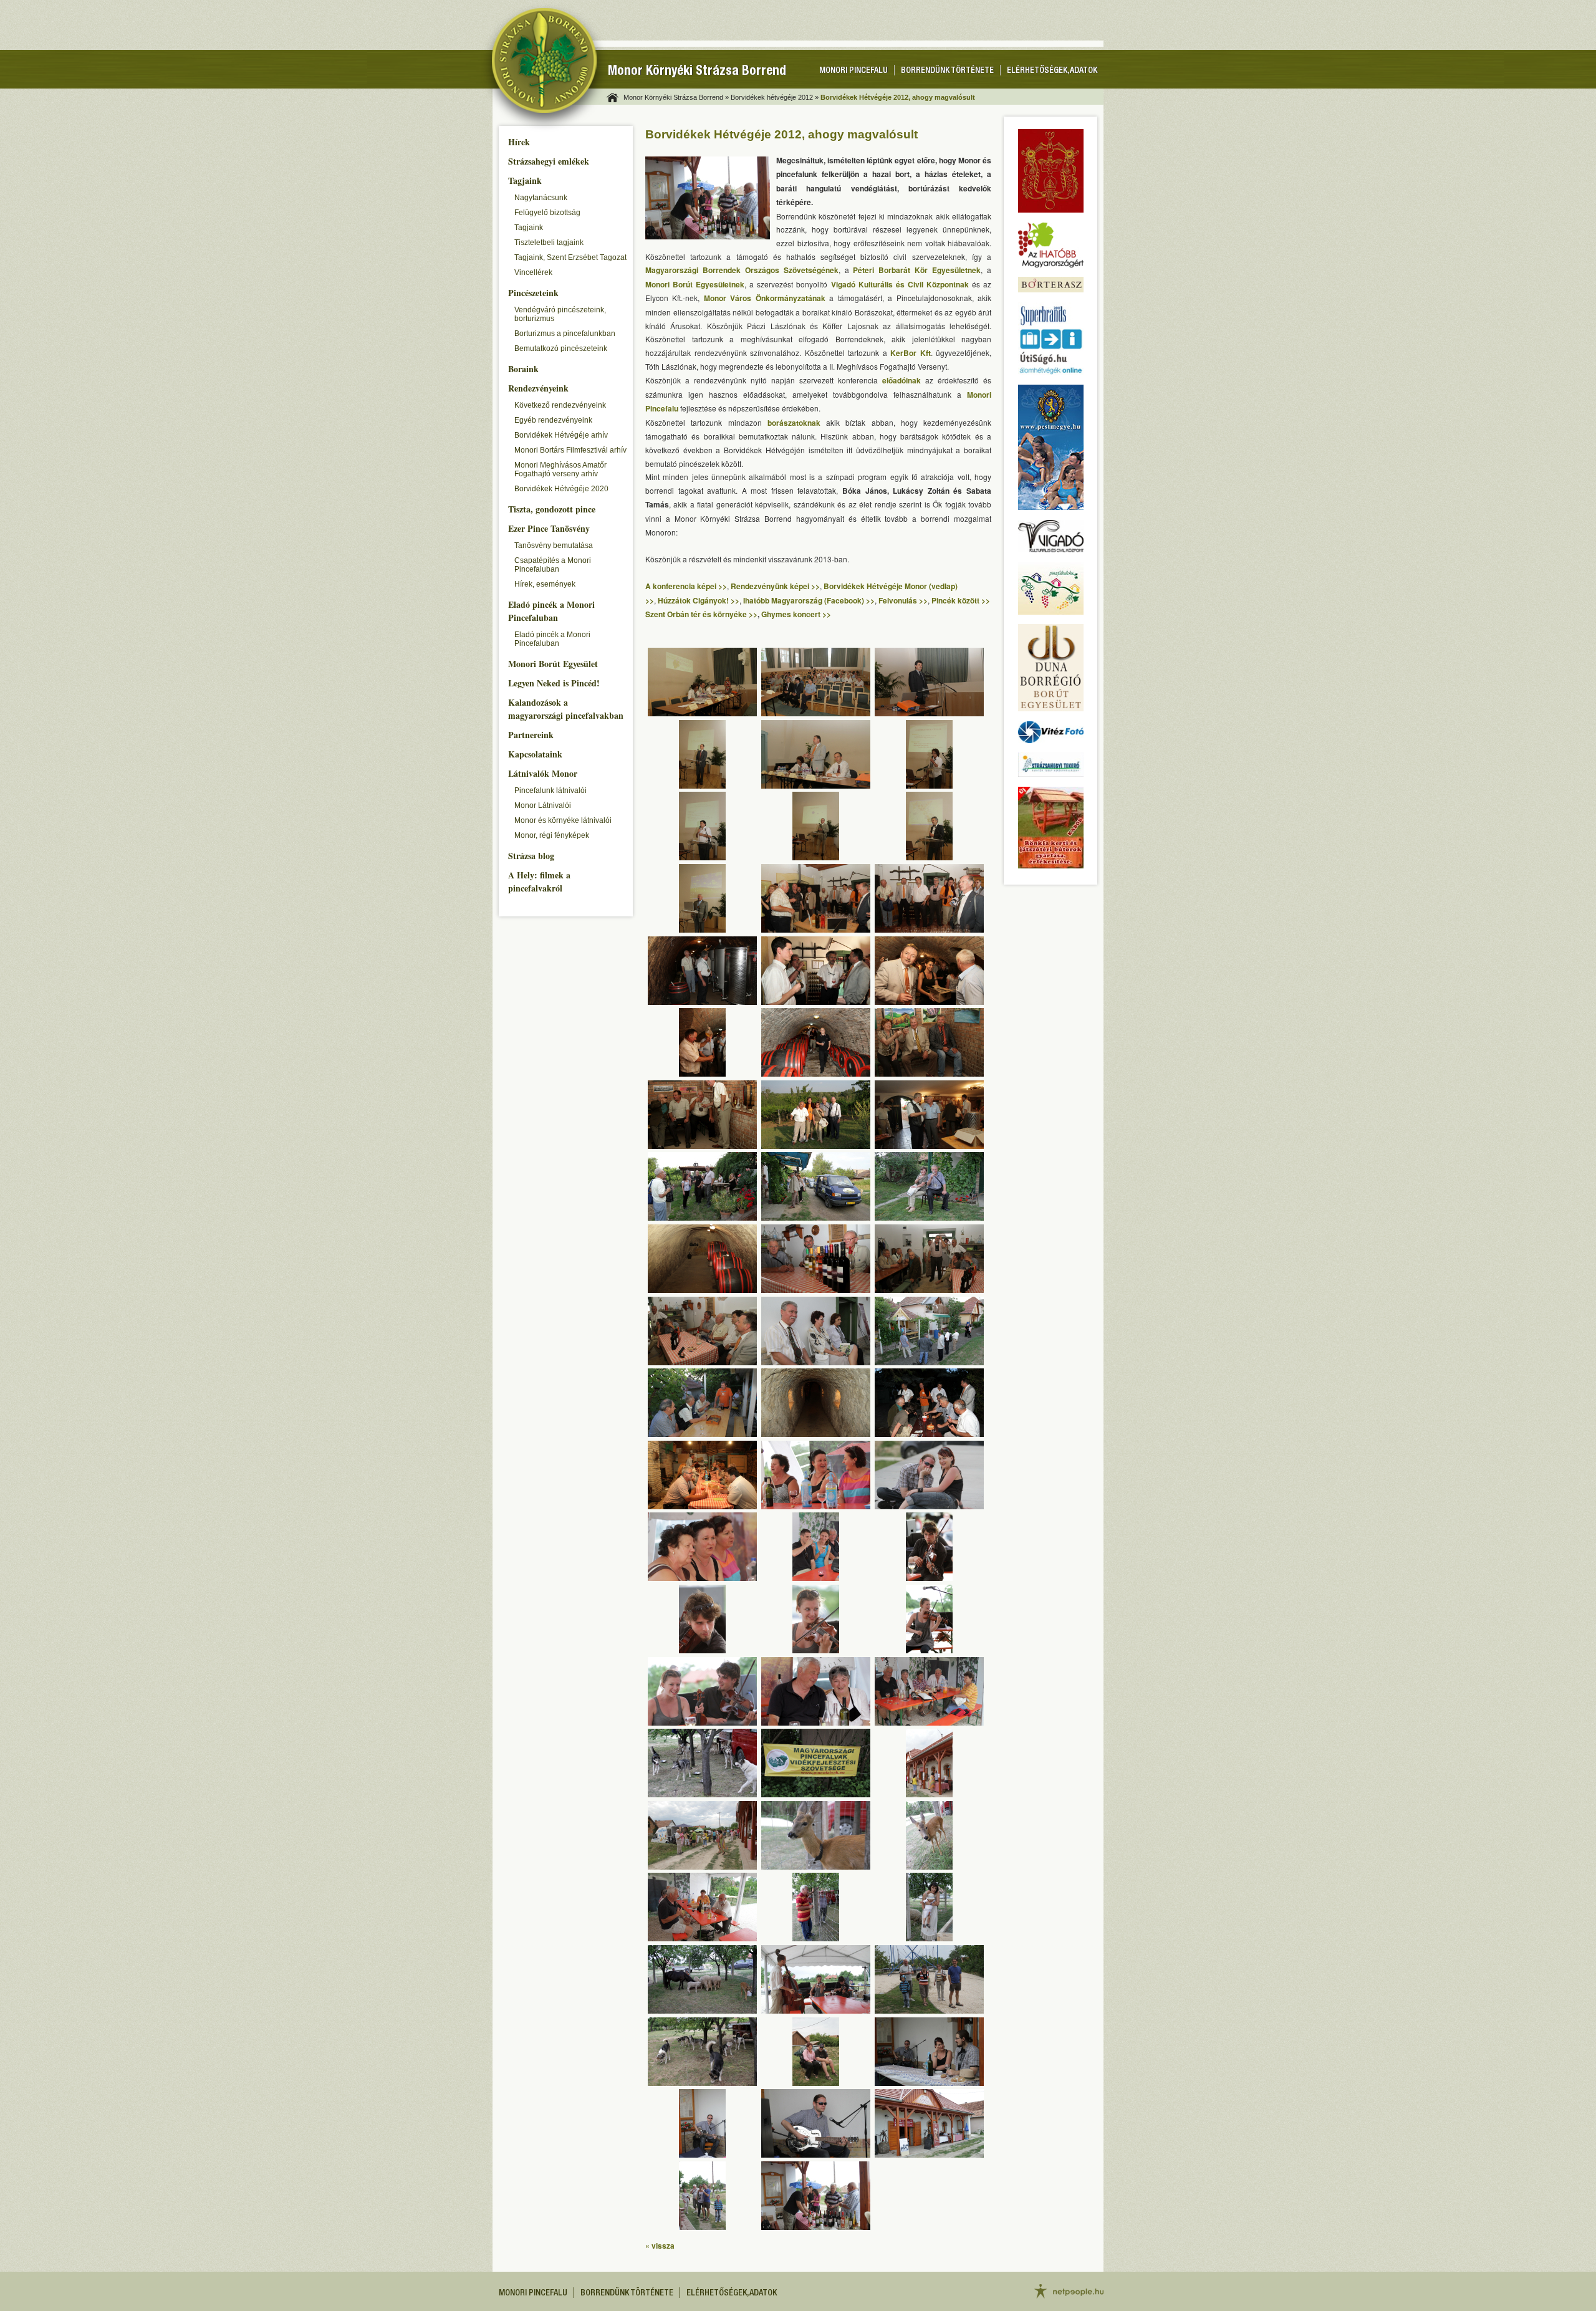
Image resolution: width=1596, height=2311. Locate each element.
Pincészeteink (533, 293)
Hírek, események (545, 584)
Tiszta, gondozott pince (552, 509)
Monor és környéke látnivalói (563, 820)
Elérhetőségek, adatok (1052, 71)
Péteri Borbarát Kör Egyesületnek (917, 270)
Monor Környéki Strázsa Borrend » (676, 97)
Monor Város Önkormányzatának (765, 298)
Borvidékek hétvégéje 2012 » (775, 97)
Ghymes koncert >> (796, 614)
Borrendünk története (947, 71)
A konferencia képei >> (686, 586)
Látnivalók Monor (543, 773)
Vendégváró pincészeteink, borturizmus (560, 314)
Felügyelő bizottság (547, 213)
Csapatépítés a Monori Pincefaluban (553, 565)
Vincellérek (533, 272)
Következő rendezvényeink (560, 405)
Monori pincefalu (853, 71)
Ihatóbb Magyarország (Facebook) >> (809, 600)
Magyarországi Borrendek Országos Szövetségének (742, 270)
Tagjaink (525, 180)
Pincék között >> (961, 600)
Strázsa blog (531, 856)
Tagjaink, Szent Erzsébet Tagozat (570, 257)
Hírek (519, 142)
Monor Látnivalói (543, 805)
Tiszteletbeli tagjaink (549, 243)
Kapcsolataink (535, 754)
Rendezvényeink (538, 388)
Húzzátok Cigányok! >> (699, 600)
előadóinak (901, 380)
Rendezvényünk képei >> (775, 586)
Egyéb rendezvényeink (553, 420)
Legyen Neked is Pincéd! (554, 683)
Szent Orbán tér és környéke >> (701, 614)
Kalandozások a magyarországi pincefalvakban (566, 709)
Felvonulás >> (903, 600)
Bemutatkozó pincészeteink (561, 348)
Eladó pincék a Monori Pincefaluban (551, 611)
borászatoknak (794, 423)
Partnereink (531, 735)
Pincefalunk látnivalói (550, 790)
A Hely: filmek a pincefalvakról (539, 882)
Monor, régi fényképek (552, 835)
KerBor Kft (911, 353)
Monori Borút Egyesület (553, 664)
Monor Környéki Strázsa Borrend (697, 72)
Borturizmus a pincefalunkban (565, 334)
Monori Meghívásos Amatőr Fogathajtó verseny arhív (560, 469)
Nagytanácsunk (541, 198)
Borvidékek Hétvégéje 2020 (561, 489)
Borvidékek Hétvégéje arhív (561, 435)
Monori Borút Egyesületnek (695, 284)
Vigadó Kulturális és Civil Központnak (900, 284)
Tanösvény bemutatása (554, 545)
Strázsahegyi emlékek (549, 161)
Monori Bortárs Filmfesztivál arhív (570, 450)
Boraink (523, 369)
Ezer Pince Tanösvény (549, 528)
